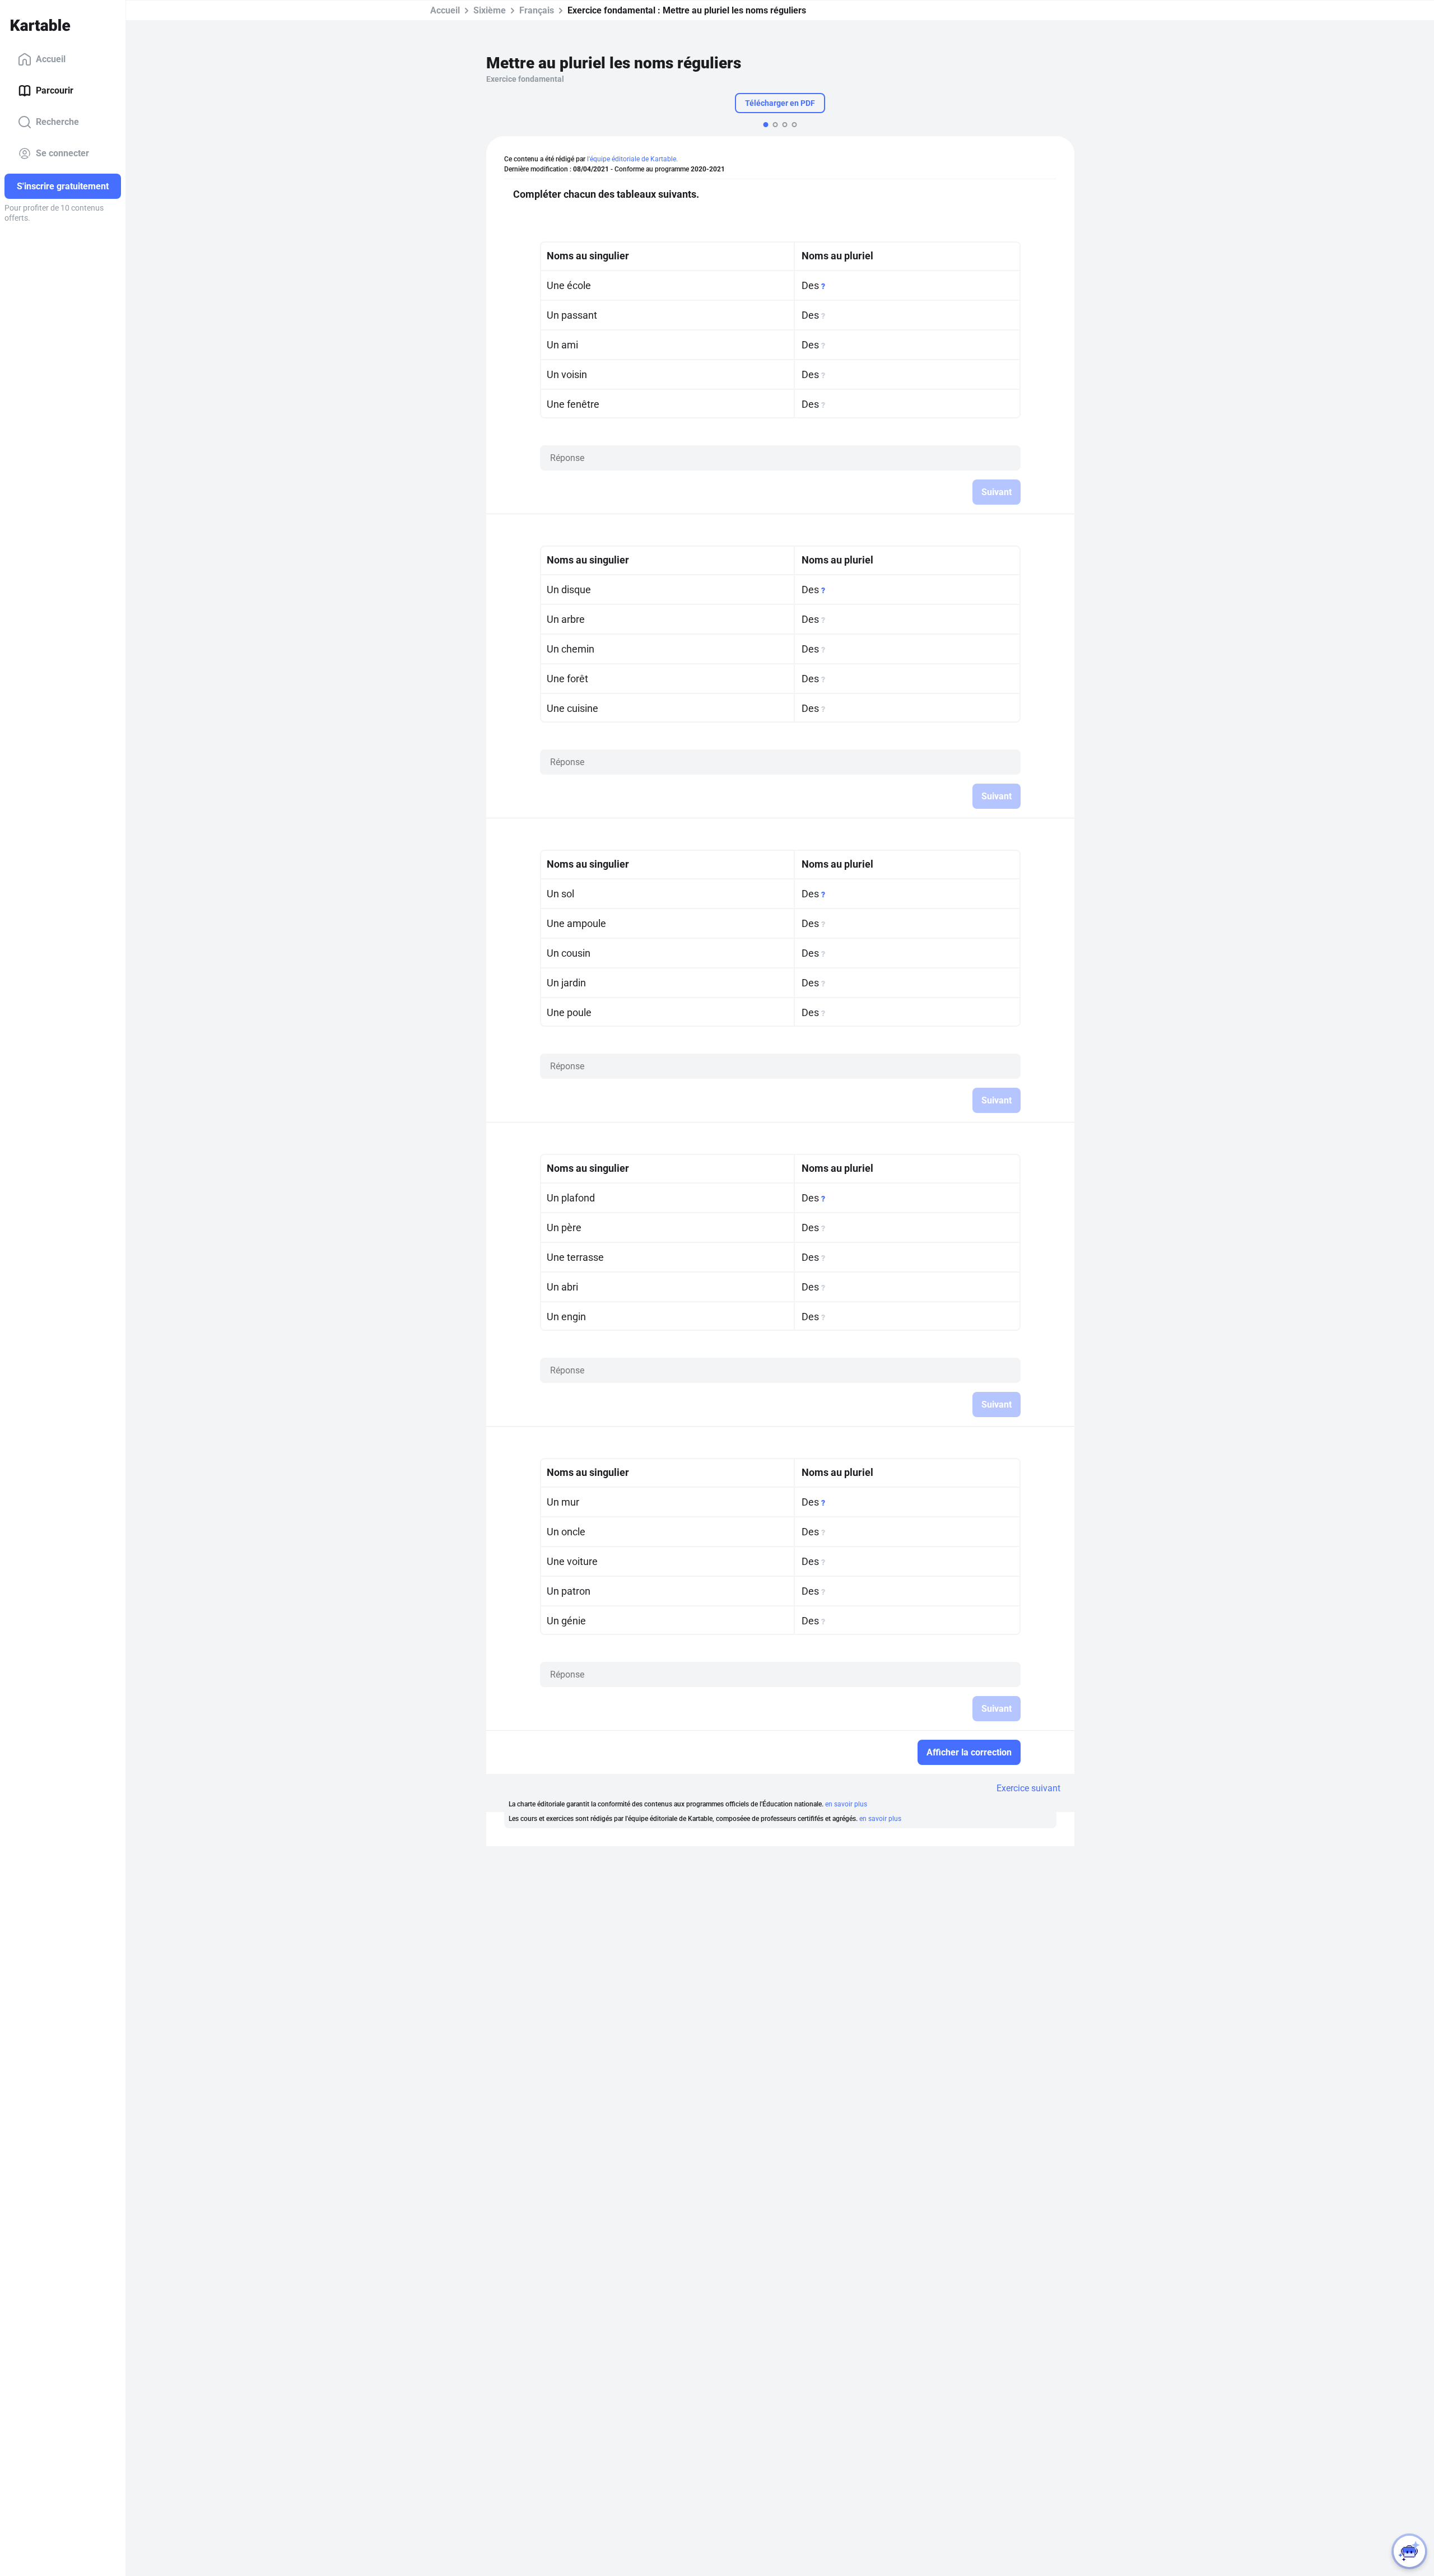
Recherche (57, 122)
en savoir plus (846, 1804)
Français (537, 10)
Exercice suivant (1028, 1788)
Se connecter (62, 153)
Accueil (51, 59)
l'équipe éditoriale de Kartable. (632, 159)
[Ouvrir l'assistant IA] (1409, 2551)
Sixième (490, 10)
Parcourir (55, 90)
